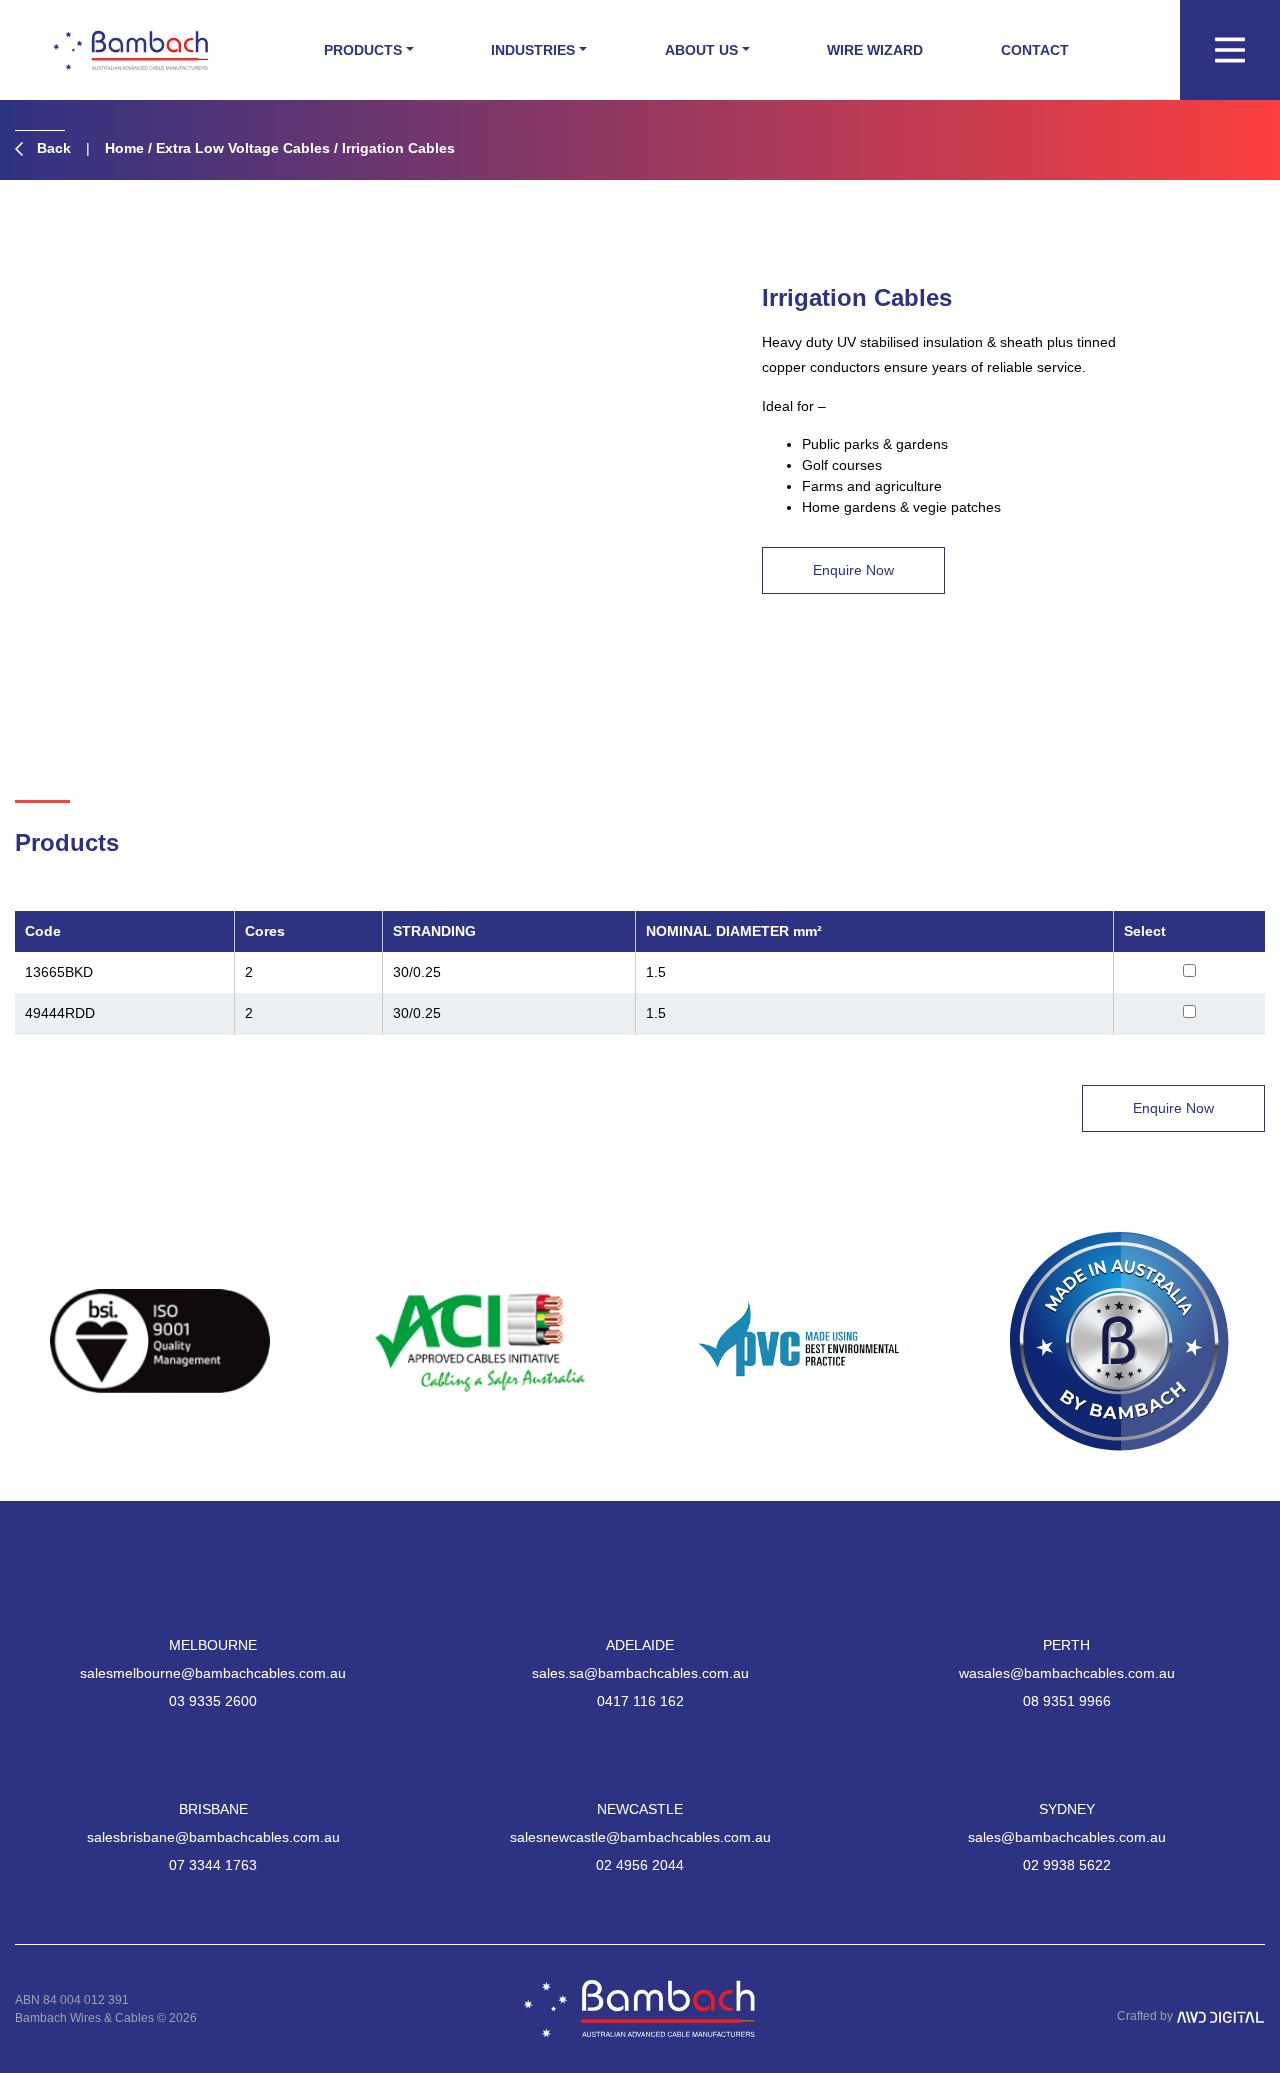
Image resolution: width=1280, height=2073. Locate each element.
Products (363, 50)
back (52, 148)
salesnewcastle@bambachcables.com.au (640, 1837)
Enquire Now (853, 570)
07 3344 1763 (213, 1865)
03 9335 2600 (213, 1701)
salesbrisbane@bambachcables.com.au (213, 1837)
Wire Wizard (875, 50)
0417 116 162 (640, 1701)
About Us (701, 50)
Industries (533, 50)
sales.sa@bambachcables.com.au (640, 1673)
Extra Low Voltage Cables (243, 148)
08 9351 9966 (1067, 1701)
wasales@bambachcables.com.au (1067, 1673)
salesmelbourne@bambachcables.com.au (213, 1673)
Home (124, 148)
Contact (1035, 50)
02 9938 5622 (1067, 1865)
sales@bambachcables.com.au (1067, 1837)
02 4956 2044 (640, 1865)
